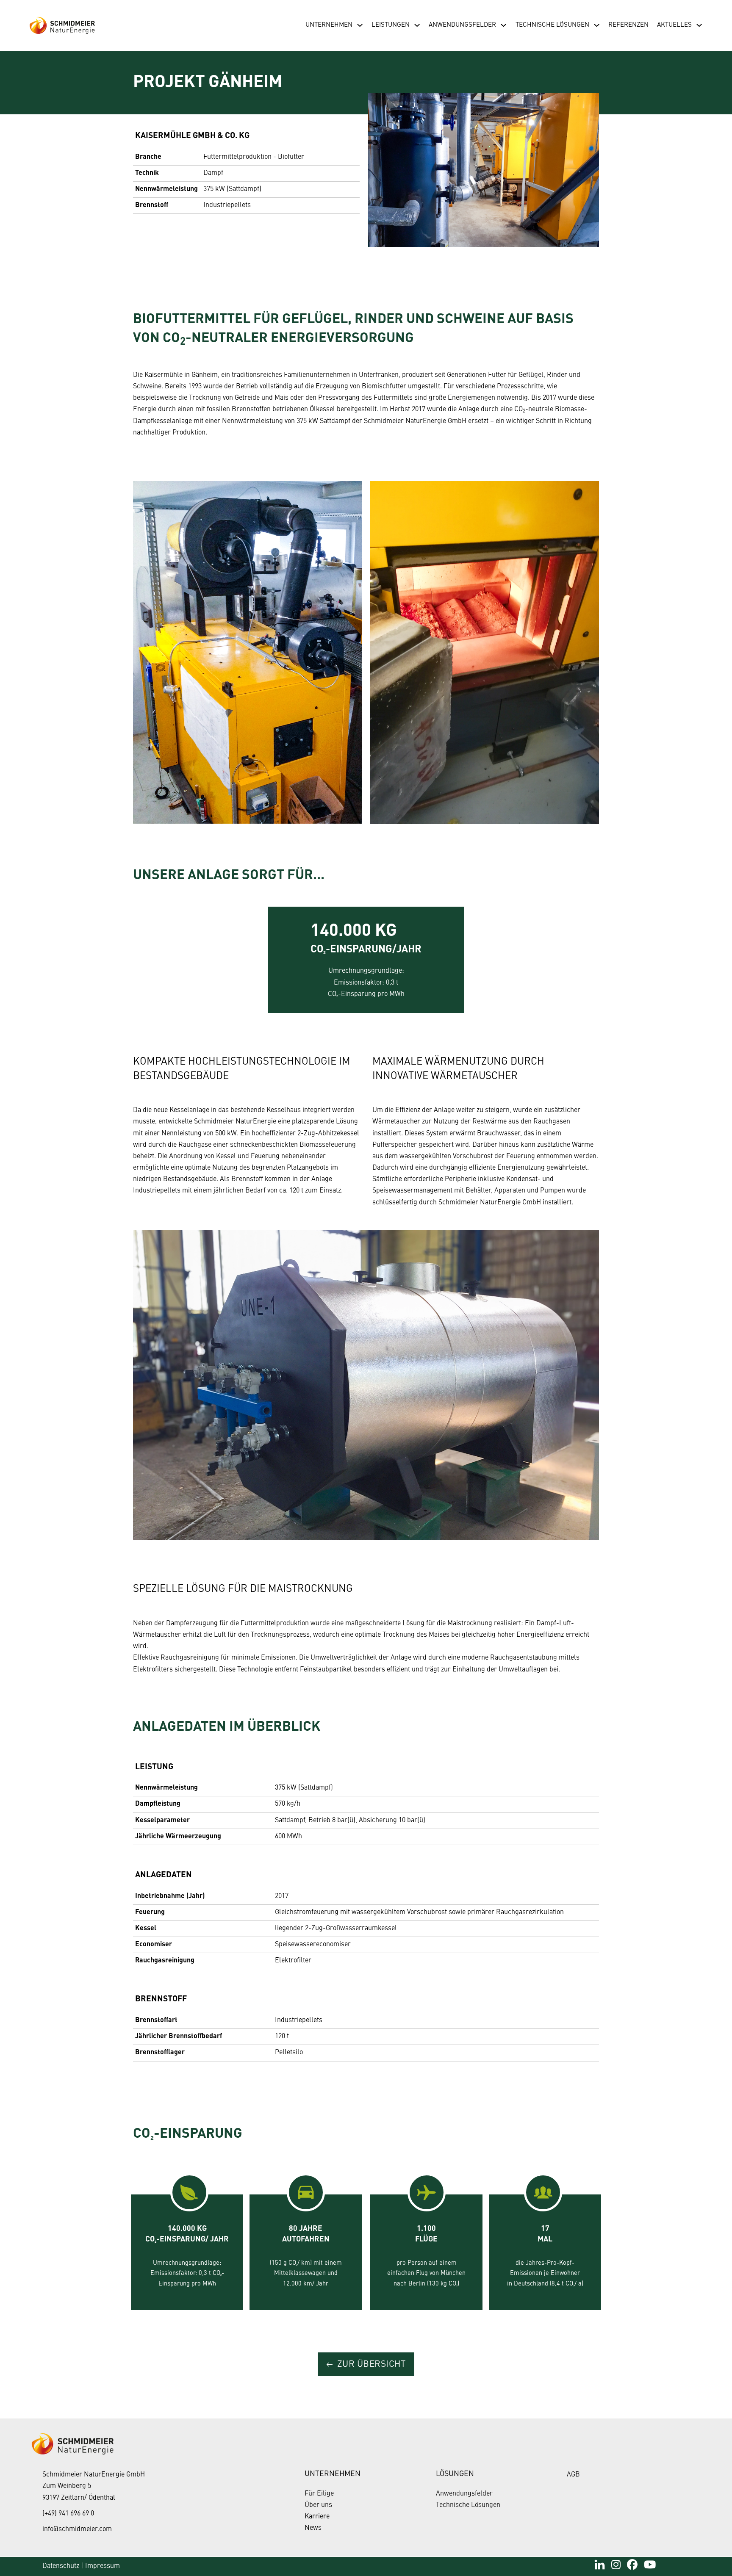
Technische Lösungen (552, 25)
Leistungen (391, 25)
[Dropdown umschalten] (360, 25)
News (313, 2528)
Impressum (103, 2566)
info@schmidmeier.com (77, 2529)
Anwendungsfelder (462, 25)
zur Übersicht (372, 2364)
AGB (573, 2475)
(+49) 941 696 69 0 (68, 2514)
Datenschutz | (63, 2566)
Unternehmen (329, 25)
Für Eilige (319, 2494)
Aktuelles (674, 25)
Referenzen (628, 25)
